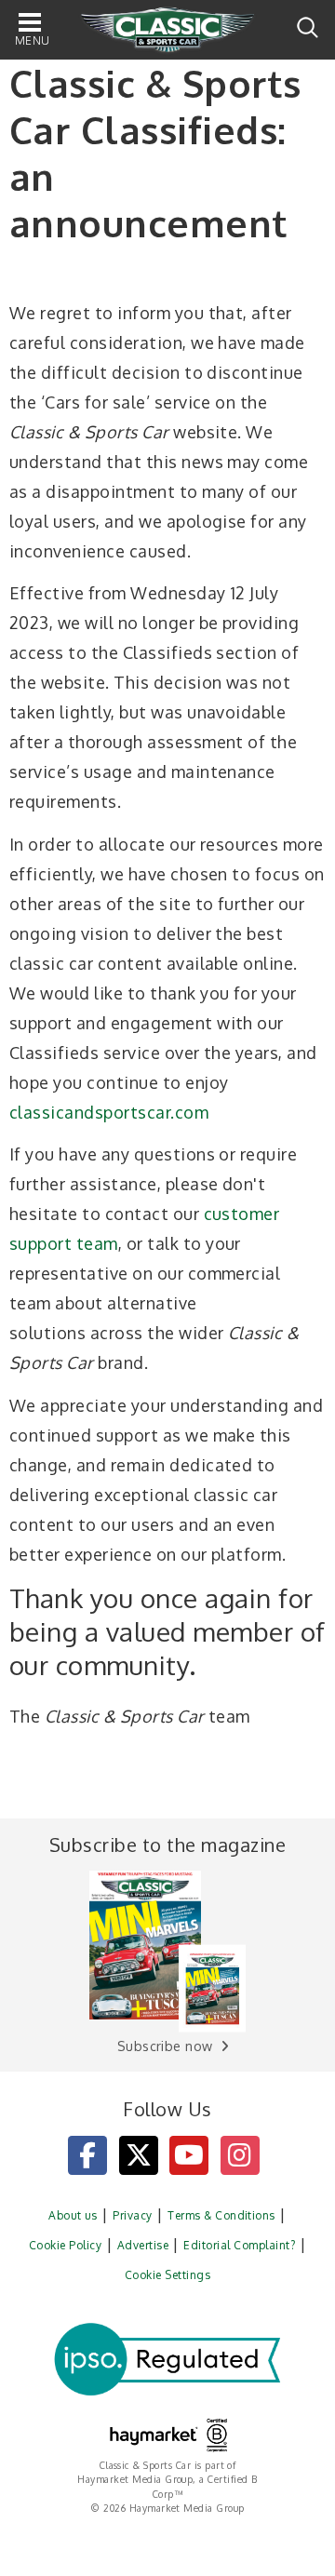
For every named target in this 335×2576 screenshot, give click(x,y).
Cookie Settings (167, 2275)
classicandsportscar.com (109, 1112)
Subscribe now (165, 2046)
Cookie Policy (65, 2245)
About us (73, 2215)
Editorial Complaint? (239, 2245)
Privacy (132, 2215)
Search (308, 27)
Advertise (143, 2245)
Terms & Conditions (221, 2215)
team (97, 1243)
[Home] (167, 31)
